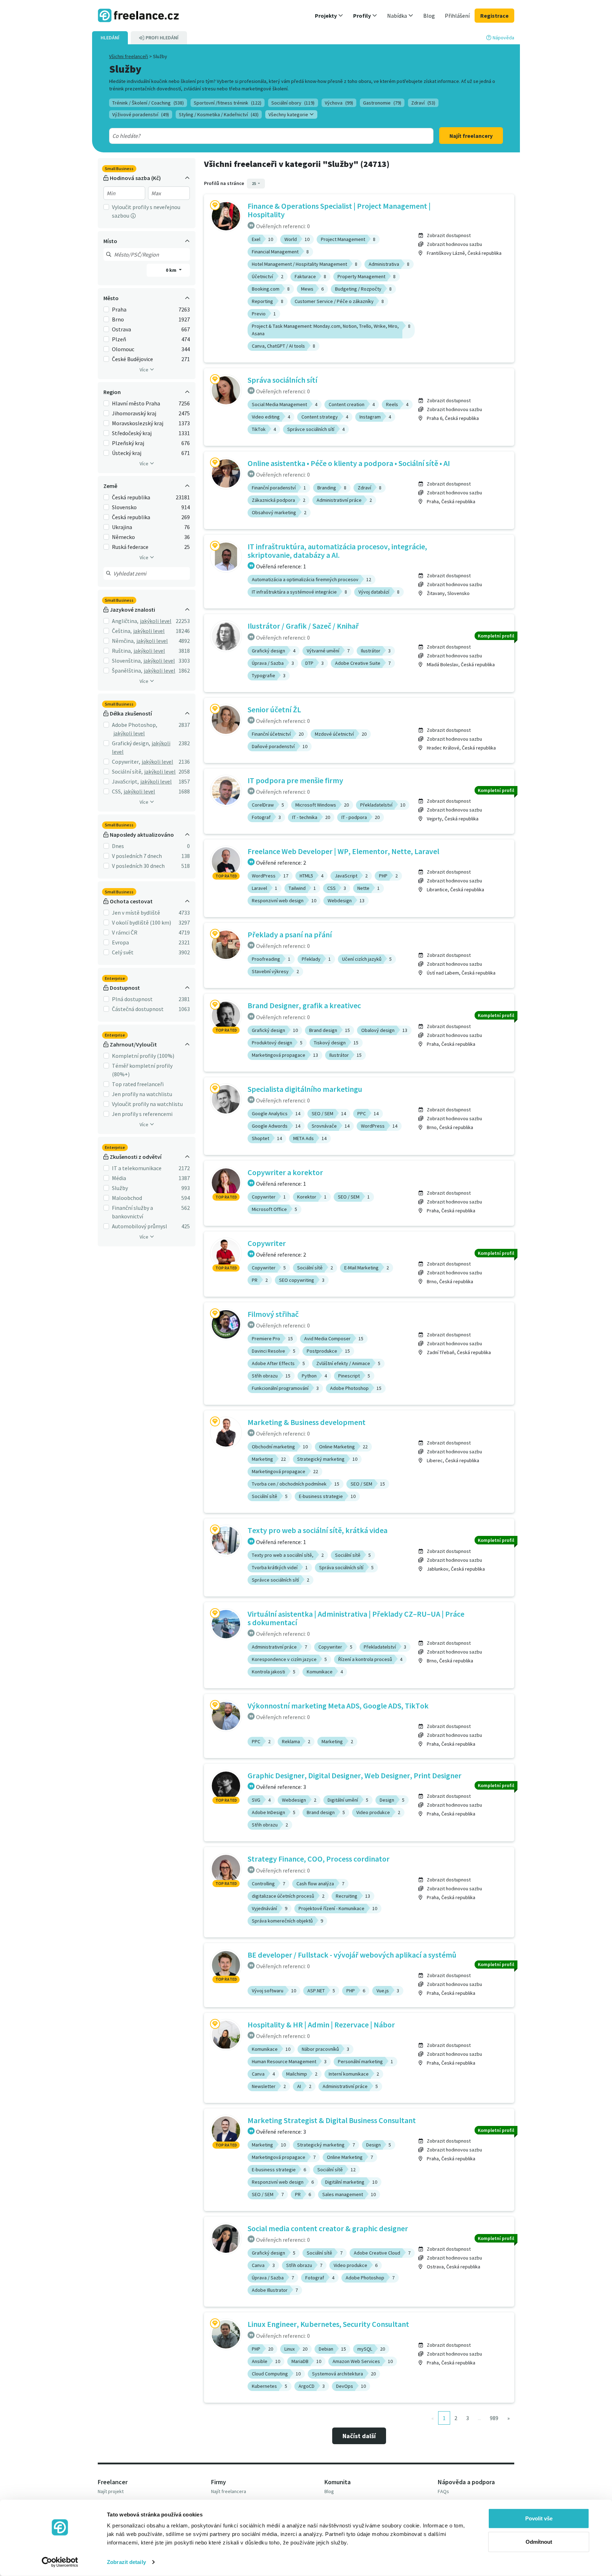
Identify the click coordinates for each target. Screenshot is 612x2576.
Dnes (118, 846)
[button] (329, 16)
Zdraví (423, 103)
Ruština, (122, 651)
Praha (119, 309)
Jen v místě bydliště (136, 913)
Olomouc (123, 349)
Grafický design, (131, 743)
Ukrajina (122, 527)
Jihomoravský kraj (134, 413)
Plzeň (119, 339)
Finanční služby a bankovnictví (132, 1212)
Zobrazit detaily (126, 2562)
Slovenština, (127, 661)
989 (494, 2418)
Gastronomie (382, 103)
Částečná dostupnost (138, 1009)
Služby (120, 1188)
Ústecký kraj (127, 453)
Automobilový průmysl (140, 1226)
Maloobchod (127, 1198)
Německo (123, 537)
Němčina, (123, 641)
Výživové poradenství (141, 114)
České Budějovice (132, 359)
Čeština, (122, 631)
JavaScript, (125, 781)
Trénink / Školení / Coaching (148, 103)
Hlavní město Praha (136, 403)
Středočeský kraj (132, 433)
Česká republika (131, 497)
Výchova (339, 103)
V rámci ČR (125, 932)
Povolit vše (539, 2518)
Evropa (120, 942)
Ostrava (121, 329)
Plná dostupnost (132, 999)
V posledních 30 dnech (138, 866)
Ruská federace (130, 547)
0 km (172, 270)
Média (119, 1178)
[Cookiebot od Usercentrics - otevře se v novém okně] (60, 2562)
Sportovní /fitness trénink (228, 103)
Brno (118, 319)
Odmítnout (539, 2541)
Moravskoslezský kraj (138, 423)
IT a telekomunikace (137, 1168)
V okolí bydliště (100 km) (141, 922)
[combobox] (255, 136)
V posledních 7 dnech (137, 856)
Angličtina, (125, 621)
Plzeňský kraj (128, 443)
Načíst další (359, 2436)
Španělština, (127, 670)
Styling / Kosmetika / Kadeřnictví (219, 114)
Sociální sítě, (127, 771)
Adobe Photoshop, (135, 725)
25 (254, 183)
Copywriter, (126, 762)
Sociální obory (293, 103)
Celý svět (123, 952)
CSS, (117, 791)
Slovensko (124, 507)
